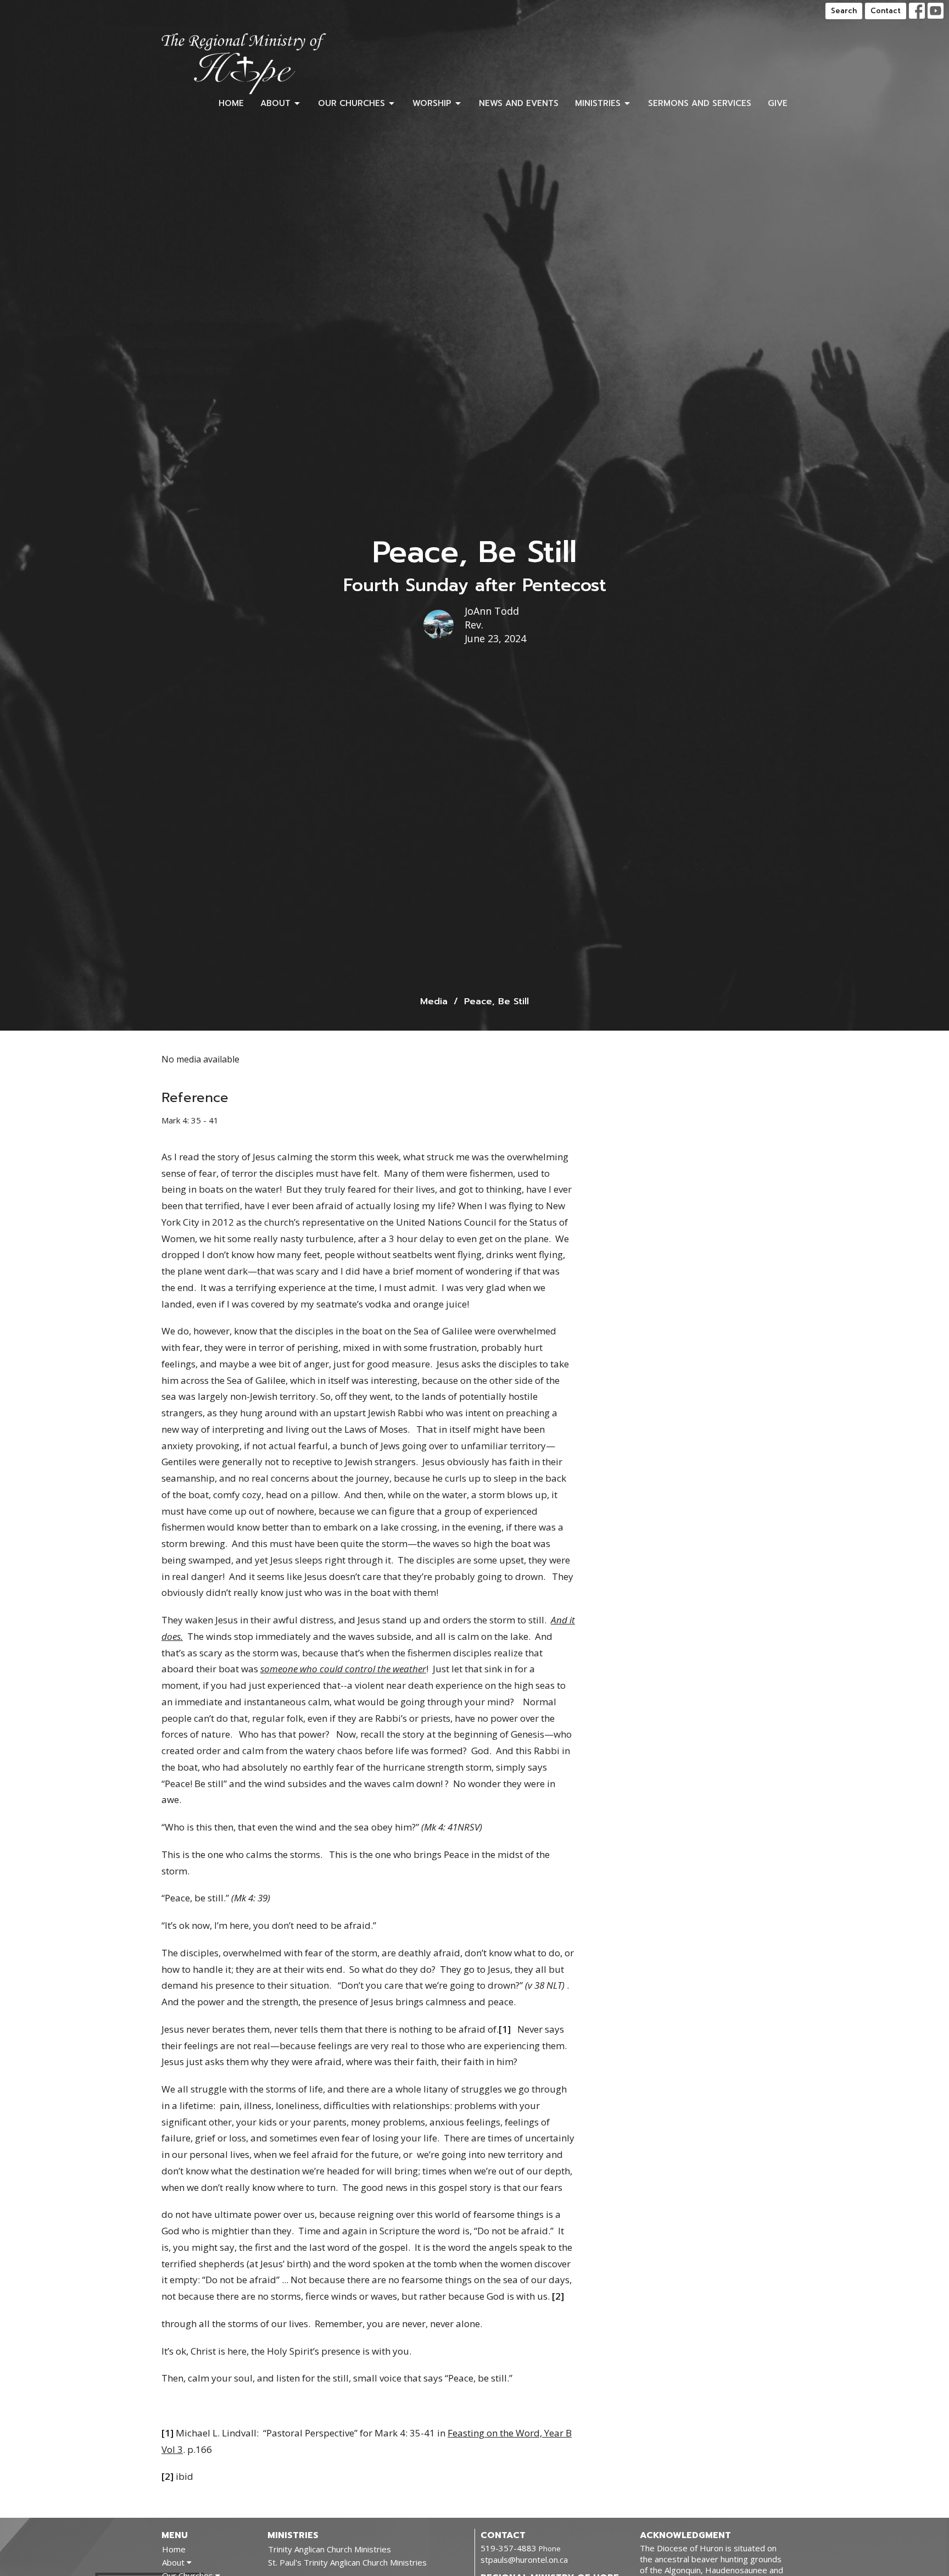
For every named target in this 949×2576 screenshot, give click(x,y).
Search (844, 11)
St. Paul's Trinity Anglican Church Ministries (347, 2562)
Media (434, 1002)
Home (231, 103)
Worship (432, 103)
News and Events (519, 103)
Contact (886, 11)
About (275, 103)
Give (778, 103)
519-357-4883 (509, 2548)
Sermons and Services (700, 103)
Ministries (598, 103)
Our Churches (351, 103)
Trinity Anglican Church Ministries (330, 2549)
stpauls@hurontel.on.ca (524, 2560)
